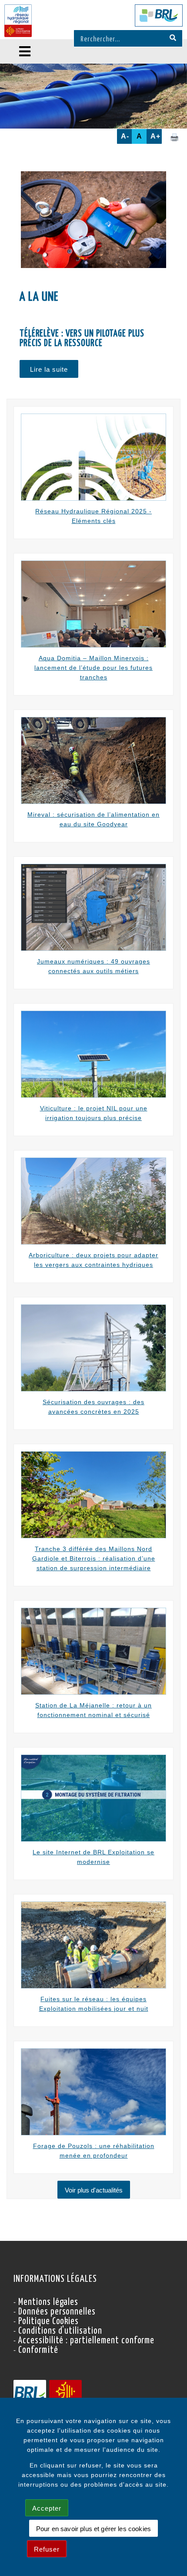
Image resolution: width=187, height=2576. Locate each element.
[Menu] (25, 51)
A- (125, 136)
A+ (155, 136)
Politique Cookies (48, 2321)
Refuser (47, 2549)
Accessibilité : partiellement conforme (86, 2341)
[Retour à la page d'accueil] (18, 21)
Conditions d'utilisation (60, 2331)
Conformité (38, 2350)
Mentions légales (48, 2302)
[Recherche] (173, 38)
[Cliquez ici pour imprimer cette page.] (174, 137)
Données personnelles (57, 2312)
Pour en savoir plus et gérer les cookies (93, 2529)
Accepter (47, 2508)
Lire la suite (49, 369)
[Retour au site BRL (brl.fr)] (159, 15)
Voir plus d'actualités (94, 2190)
